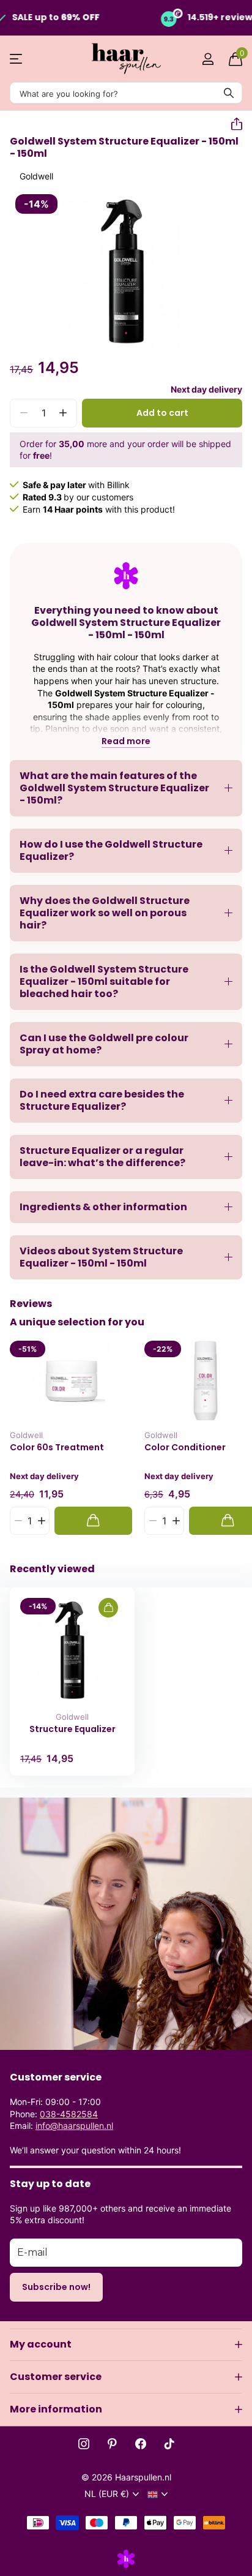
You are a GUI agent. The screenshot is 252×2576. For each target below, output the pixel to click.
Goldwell (36, 176)
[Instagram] (84, 2444)
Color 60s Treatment (57, 1448)
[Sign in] (208, 59)
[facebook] (141, 2444)
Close (126, 2344)
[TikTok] (169, 2444)
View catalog (17, 59)
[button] (232, 124)
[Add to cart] (93, 1520)
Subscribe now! (56, 2287)
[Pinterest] (112, 2444)
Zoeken (229, 93)
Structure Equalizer (72, 1729)
